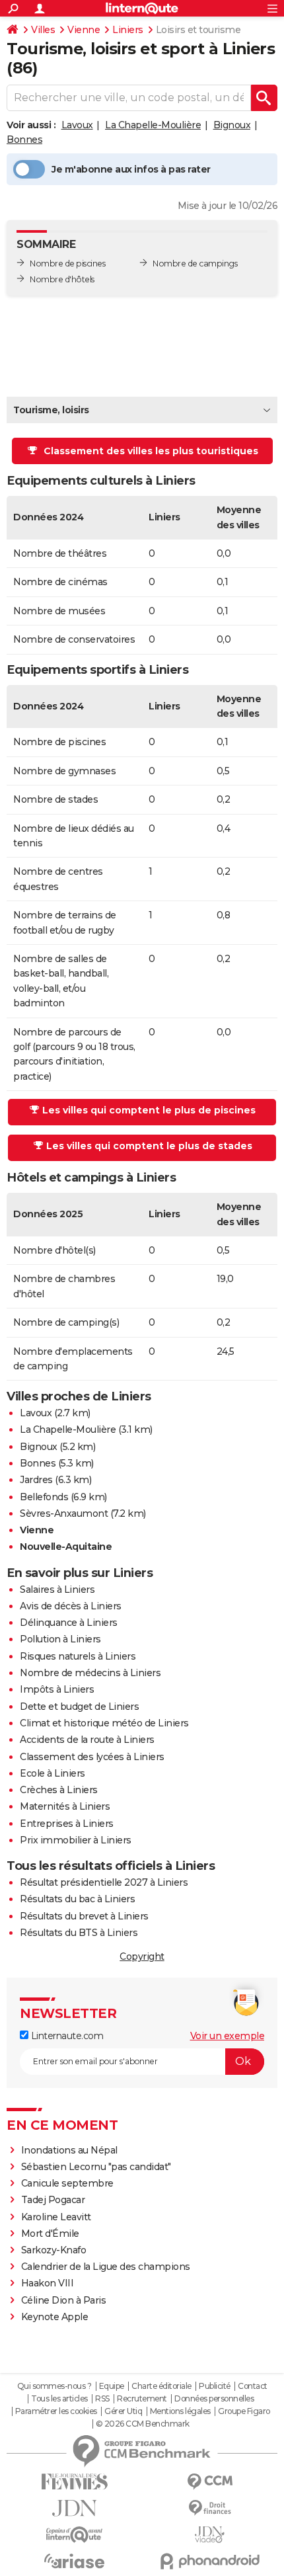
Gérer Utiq (123, 2411)
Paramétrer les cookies (56, 2411)
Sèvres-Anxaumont (64, 1513)
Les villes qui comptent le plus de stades (149, 1146)
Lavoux (77, 125)
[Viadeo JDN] (210, 2535)
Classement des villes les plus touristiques (151, 451)
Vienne (84, 30)
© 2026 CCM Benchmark (143, 2424)
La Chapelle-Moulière (153, 125)
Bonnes (24, 140)
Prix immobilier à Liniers (76, 1840)
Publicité (215, 2386)
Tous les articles (59, 2399)
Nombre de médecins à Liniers (90, 1673)
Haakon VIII (48, 2283)
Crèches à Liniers (59, 1790)
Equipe (112, 2386)
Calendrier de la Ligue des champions (106, 2267)
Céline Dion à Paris (64, 2300)
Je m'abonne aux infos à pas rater (131, 169)
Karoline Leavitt (56, 2217)
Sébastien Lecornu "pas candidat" (96, 2167)
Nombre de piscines (67, 263)
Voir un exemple (228, 2036)
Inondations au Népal (69, 2150)
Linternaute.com (66, 2036)
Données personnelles (214, 2399)
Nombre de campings (195, 263)
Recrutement (142, 2399)
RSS (102, 2399)
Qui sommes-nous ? (54, 2386)
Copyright (142, 1956)
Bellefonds (44, 1497)
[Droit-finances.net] (210, 2508)
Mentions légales (180, 2411)
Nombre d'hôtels (62, 279)
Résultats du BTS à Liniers (79, 1933)
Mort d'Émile (50, 2234)
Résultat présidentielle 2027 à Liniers (104, 1882)
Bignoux (232, 125)
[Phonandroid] (210, 2561)
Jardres (36, 1480)
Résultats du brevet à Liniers (84, 1916)
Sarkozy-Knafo (54, 2250)
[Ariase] (74, 2561)
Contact (253, 2386)
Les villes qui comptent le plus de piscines (149, 1110)
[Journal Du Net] (74, 2508)
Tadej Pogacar (53, 2200)
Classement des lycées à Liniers (92, 1757)
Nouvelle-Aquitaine (66, 1547)
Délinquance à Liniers (69, 1623)
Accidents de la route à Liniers (87, 1740)
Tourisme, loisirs (51, 410)
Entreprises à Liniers (67, 1824)
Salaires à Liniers (57, 1590)
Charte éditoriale (161, 2386)
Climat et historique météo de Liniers (104, 1723)
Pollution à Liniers (60, 1639)
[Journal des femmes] (74, 2482)
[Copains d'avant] (74, 2535)
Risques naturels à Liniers (78, 1656)
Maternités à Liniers (65, 1806)
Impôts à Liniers (57, 1689)
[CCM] (210, 2482)
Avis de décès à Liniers (71, 1606)
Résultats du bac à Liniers (77, 1899)
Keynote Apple (55, 2317)
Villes (43, 30)
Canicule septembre (67, 2183)
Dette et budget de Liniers (79, 1707)
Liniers (128, 30)
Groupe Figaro (244, 2411)
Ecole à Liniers (53, 1773)
